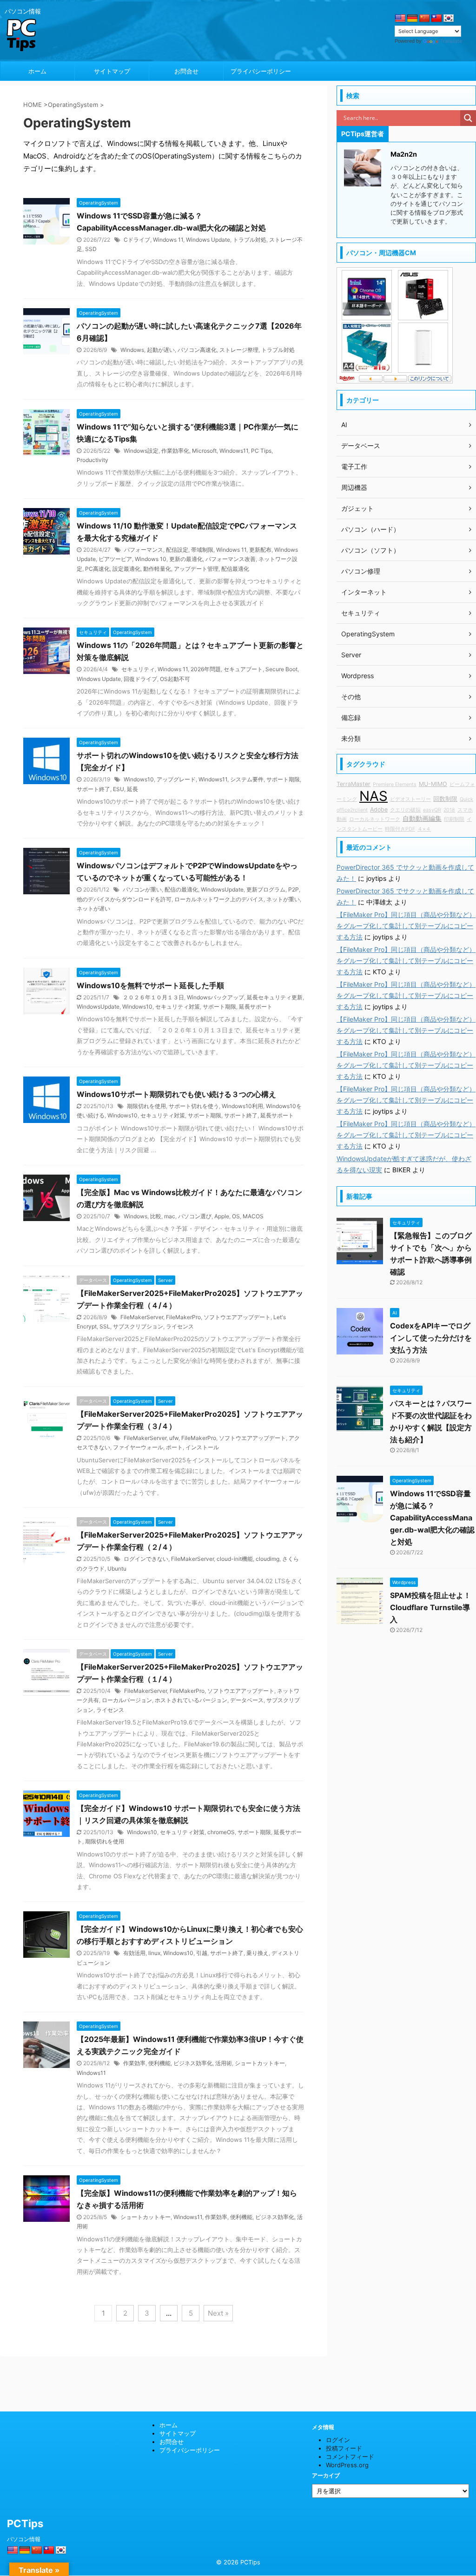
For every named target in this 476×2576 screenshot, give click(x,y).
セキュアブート (243, 669)
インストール (202, 1447)
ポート (174, 1447)
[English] (400, 19)
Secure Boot (281, 669)
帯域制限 (202, 550)
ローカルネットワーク (375, 819)
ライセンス (180, 1326)
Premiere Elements (395, 784)
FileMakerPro (183, 1317)
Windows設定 (141, 451)
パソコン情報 (24, 2539)
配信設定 (177, 550)
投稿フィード (344, 2448)
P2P (294, 889)
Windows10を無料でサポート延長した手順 (150, 985)
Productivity (93, 460)
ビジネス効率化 (193, 2063)
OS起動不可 (175, 679)
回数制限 (445, 799)
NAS (374, 796)
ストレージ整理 (239, 350)
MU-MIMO (433, 784)
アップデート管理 (196, 569)
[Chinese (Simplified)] (424, 19)
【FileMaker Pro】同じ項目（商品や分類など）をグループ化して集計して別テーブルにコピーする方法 (406, 926)
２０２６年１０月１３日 (153, 997)
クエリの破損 (405, 810)
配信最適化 (235, 569)
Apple (222, 1216)
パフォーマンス (144, 550)
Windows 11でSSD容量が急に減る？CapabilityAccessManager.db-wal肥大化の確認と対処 (432, 1518)
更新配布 (260, 550)
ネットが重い (283, 899)
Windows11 (234, 451)
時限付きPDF (400, 829)
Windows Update (208, 240)
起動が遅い (161, 350)
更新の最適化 (186, 559)
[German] (412, 19)
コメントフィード (350, 2457)
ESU (119, 789)
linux (154, 1953)
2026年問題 (206, 669)
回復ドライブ (140, 679)
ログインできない (146, 1559)
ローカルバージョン (127, 1700)
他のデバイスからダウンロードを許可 (124, 899)
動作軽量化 (157, 569)
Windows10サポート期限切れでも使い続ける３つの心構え (176, 1094)
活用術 (224, 2063)
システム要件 (247, 779)
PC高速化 (97, 569)
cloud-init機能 (235, 1559)
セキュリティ (138, 669)
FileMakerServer (142, 1317)
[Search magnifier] (468, 118)
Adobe (379, 809)
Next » (218, 2313)
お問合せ (186, 71)
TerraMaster (354, 784)
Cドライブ (137, 240)
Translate (451, 41)
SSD (91, 249)
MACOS (253, 1216)
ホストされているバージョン (191, 1700)
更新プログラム (266, 889)
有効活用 (134, 1953)
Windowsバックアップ (215, 997)
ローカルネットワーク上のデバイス (219, 899)
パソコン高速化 (197, 350)
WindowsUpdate (222, 889)
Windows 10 (151, 559)
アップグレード (176, 779)
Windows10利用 (242, 1106)
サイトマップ (112, 71)
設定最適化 (126, 569)
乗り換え (258, 1953)
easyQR (432, 810)
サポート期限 (283, 779)
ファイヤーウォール (138, 1447)
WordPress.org (347, 2465)
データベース (247, 1700)
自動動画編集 (422, 818)
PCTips (25, 2523)
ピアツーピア (115, 559)
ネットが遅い (93, 908)
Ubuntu (117, 1569)
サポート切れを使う (194, 1106)
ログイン (338, 2440)
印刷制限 (454, 819)
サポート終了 (93, 789)
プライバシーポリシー (261, 71)
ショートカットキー (260, 2063)
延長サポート (256, 1007)
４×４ (424, 829)
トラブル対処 (250, 240)
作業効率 (134, 2063)
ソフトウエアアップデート (237, 1317)
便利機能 (159, 2063)
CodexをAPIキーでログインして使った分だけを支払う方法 (431, 1338)
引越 (202, 1953)
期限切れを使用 (146, 1106)
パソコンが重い (142, 889)
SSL (105, 1326)
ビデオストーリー (410, 799)
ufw (174, 1438)
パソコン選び (195, 1216)
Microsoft (204, 451)
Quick (466, 799)
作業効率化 (175, 451)
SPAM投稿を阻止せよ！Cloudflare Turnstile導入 (430, 1607)
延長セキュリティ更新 (275, 997)
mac (170, 1216)
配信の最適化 (181, 889)
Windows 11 (168, 240)
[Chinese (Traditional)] (436, 19)
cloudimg (268, 1559)
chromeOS (221, 1832)
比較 (156, 1216)
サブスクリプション (138, 1326)
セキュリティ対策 (178, 1007)
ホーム (37, 71)
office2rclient (352, 810)
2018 (449, 810)
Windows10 (139, 779)
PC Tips (261, 451)
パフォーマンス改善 (231, 559)
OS (236, 1216)
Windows (132, 350)
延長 (132, 789)
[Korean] (449, 19)
